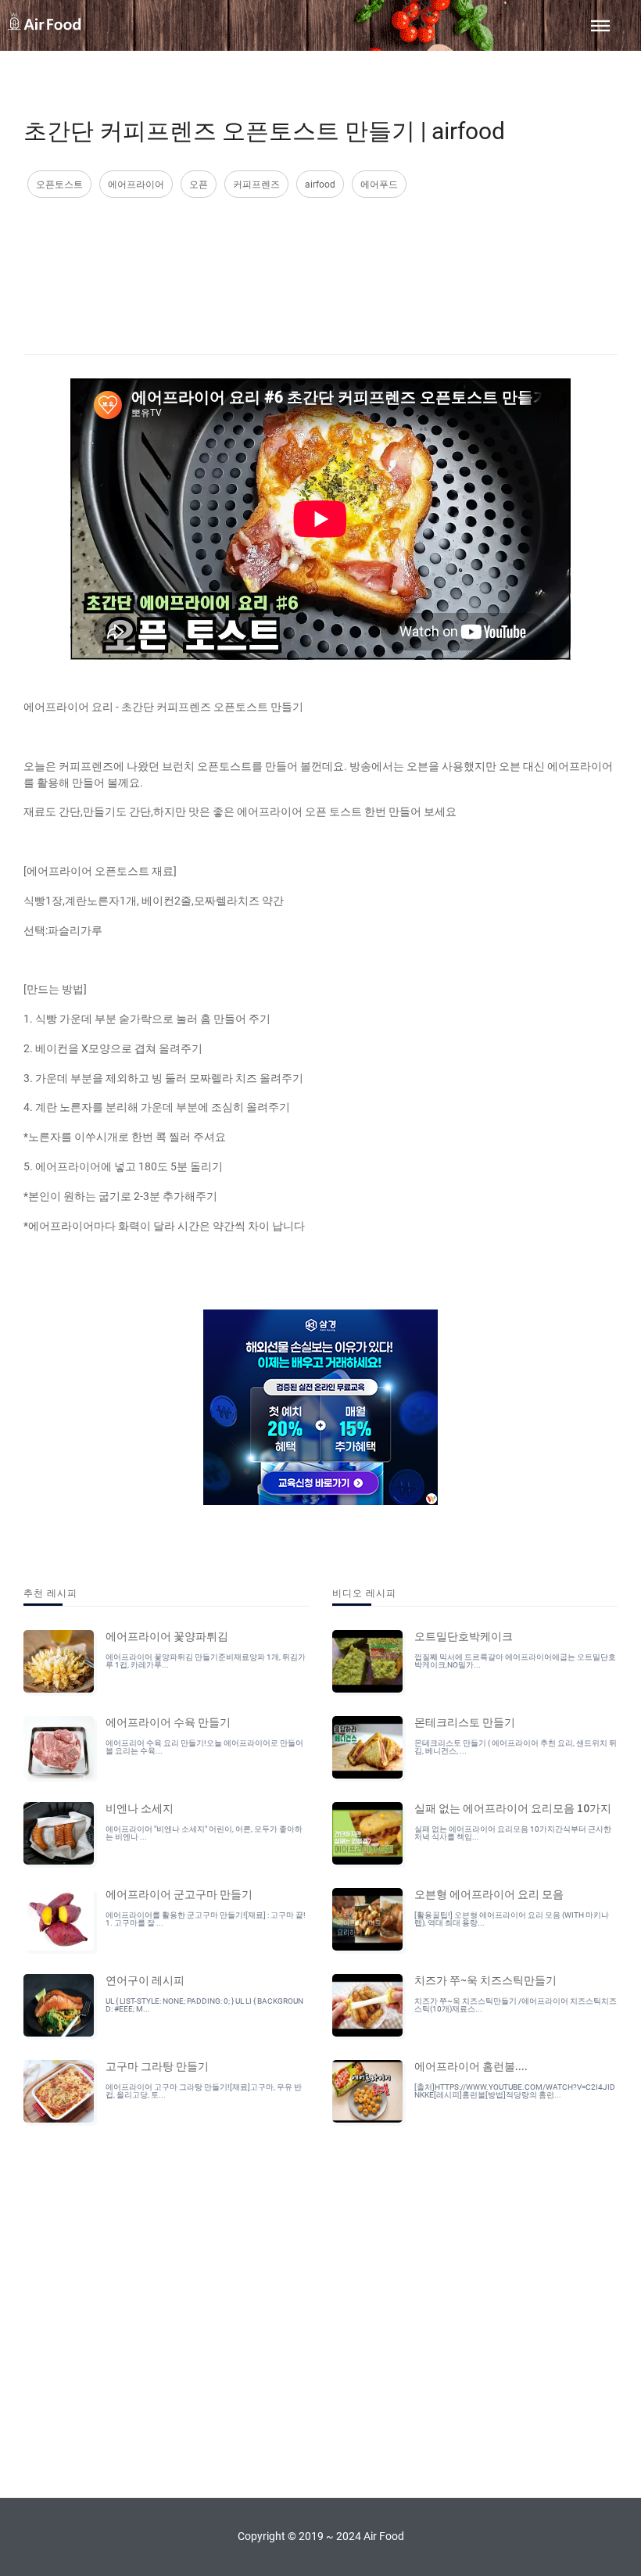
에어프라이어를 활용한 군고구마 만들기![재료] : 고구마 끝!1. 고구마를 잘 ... (206, 1919)
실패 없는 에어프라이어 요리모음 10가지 (513, 1807)
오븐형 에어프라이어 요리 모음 (489, 1893)
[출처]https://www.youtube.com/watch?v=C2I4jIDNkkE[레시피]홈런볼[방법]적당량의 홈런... (515, 2091)
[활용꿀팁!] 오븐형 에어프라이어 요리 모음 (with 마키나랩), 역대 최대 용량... (512, 1919)
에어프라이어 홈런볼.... (471, 2065)
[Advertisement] (320, 260)
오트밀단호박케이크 (464, 1636)
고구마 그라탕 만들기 (157, 2065)
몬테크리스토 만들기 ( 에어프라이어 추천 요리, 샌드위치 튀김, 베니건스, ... (516, 1747)
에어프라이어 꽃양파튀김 (167, 1636)
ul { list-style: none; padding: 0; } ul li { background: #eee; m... (204, 2005)
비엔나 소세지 (140, 1807)
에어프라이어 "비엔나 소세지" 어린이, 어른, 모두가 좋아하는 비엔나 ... (204, 1833)
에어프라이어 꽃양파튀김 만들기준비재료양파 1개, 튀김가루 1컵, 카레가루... (206, 1661)
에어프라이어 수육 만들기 (168, 1722)
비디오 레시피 (364, 1592)
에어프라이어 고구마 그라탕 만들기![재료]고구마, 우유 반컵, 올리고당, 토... (204, 2091)
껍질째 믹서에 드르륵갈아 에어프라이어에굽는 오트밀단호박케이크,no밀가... (515, 1661)
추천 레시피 (50, 1592)
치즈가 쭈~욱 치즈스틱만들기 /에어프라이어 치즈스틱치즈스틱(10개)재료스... (516, 2005)
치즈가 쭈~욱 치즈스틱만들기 (485, 1979)
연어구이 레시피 (145, 1979)
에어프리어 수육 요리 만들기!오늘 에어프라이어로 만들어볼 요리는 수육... (204, 1747)
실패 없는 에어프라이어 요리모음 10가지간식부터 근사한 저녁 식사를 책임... (513, 1833)
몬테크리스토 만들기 (465, 1722)
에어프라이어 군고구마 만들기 (179, 1893)
